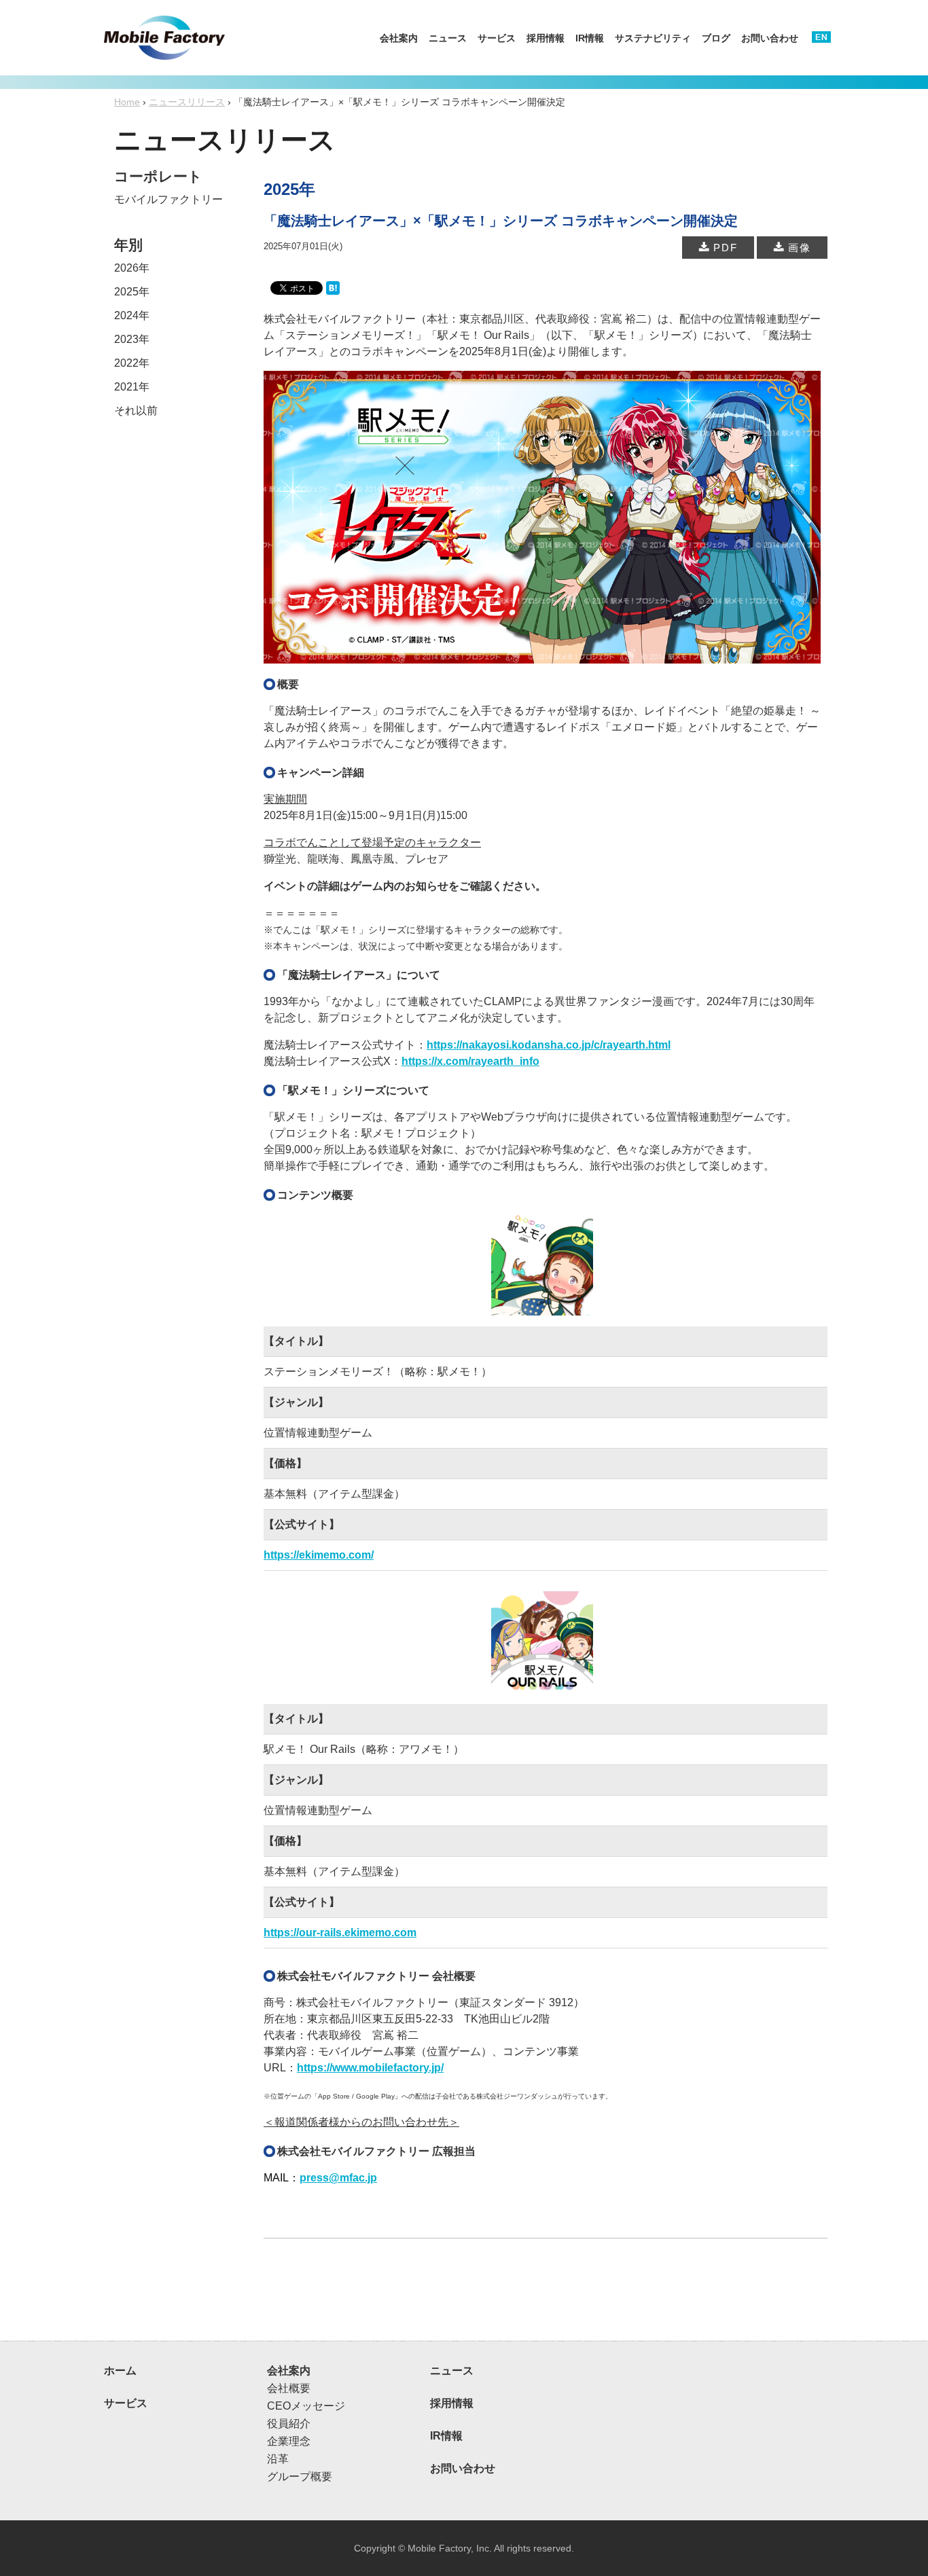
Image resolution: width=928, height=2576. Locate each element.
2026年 (132, 268)
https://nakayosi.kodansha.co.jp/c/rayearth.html (549, 1045)
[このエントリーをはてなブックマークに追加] (333, 287)
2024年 (132, 315)
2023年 (132, 339)
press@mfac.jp (338, 2178)
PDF (724, 248)
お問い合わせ (770, 38)
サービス (497, 38)
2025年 (132, 292)
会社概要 (289, 2388)
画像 (798, 248)
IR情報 (590, 38)
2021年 (132, 387)
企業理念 (289, 2441)
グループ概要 (300, 2477)
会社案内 (399, 38)
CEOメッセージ (306, 2406)
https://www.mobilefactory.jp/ (370, 2068)
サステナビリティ (653, 38)
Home (127, 102)
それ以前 (136, 411)
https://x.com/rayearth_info (470, 1061)
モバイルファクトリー (168, 199)
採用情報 (546, 38)
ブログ (716, 38)
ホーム (120, 2371)
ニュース (448, 38)
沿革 (278, 2459)
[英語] (821, 34)
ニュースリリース (187, 102)
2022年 (132, 363)
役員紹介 (289, 2424)
